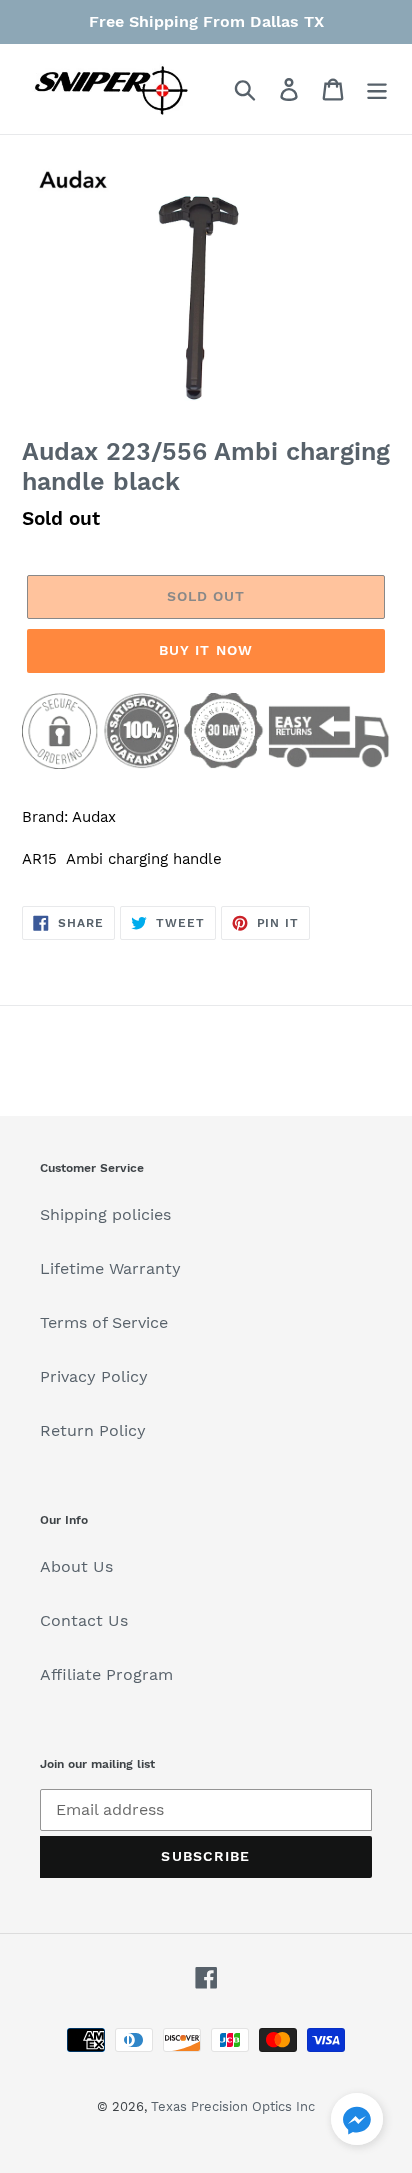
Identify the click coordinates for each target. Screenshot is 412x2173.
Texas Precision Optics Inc (233, 2106)
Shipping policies (105, 1214)
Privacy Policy (94, 1376)
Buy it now (206, 650)
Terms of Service (104, 1322)
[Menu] (377, 89)
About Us (76, 1566)
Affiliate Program (106, 1674)
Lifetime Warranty (110, 1268)
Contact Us (84, 1620)
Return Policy (93, 1430)
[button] (357, 2122)
